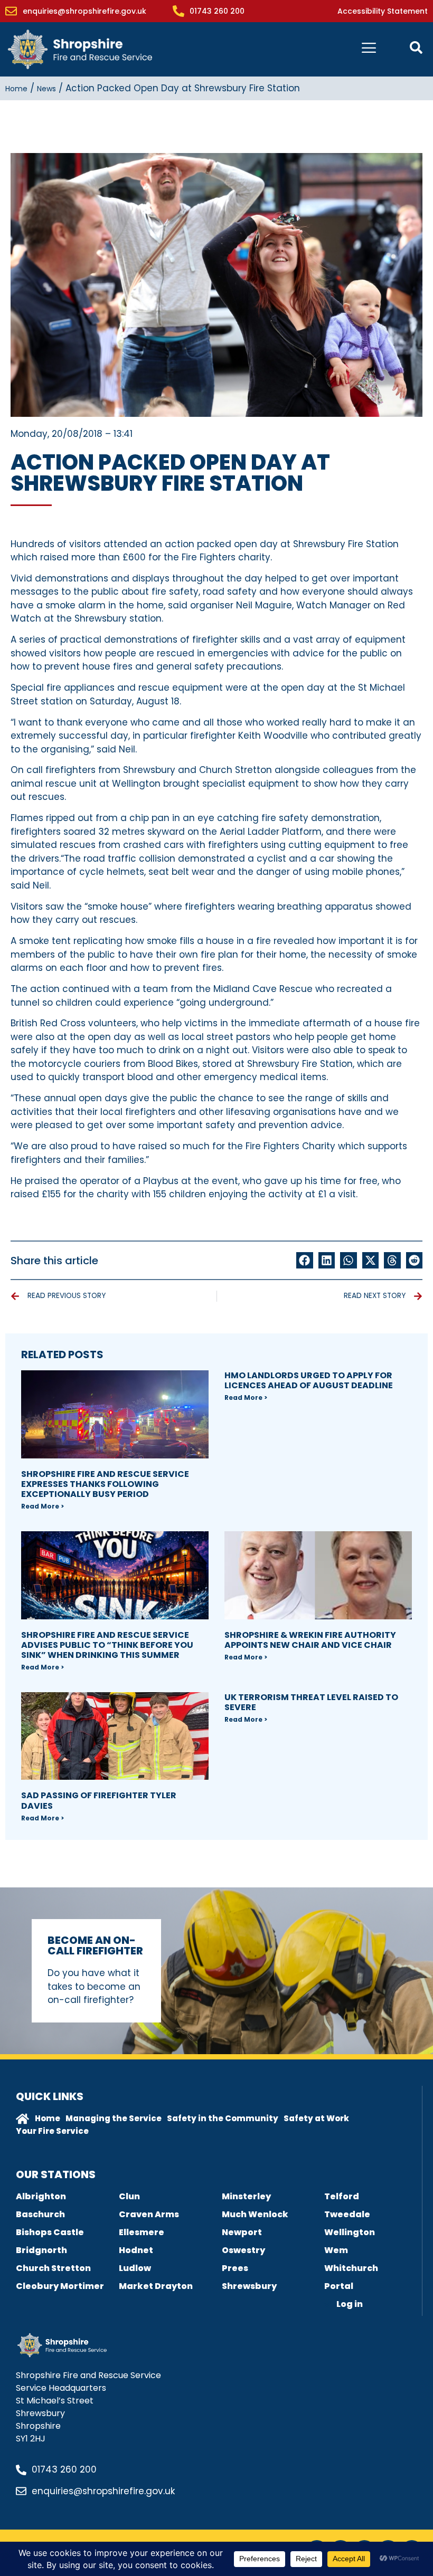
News (46, 89)
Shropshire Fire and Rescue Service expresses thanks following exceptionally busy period (105, 1484)
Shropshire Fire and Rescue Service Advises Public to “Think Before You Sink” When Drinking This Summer (107, 1645)
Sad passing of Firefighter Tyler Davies (99, 1800)
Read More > (43, 1506)
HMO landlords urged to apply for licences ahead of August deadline (309, 1380)
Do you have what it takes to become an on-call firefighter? (94, 1986)
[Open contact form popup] (416, 47)
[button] (305, 1261)
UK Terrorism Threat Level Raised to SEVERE (311, 1702)
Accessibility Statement (383, 11)
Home (16, 89)
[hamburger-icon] (369, 49)
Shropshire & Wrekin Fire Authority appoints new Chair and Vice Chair (310, 1640)
